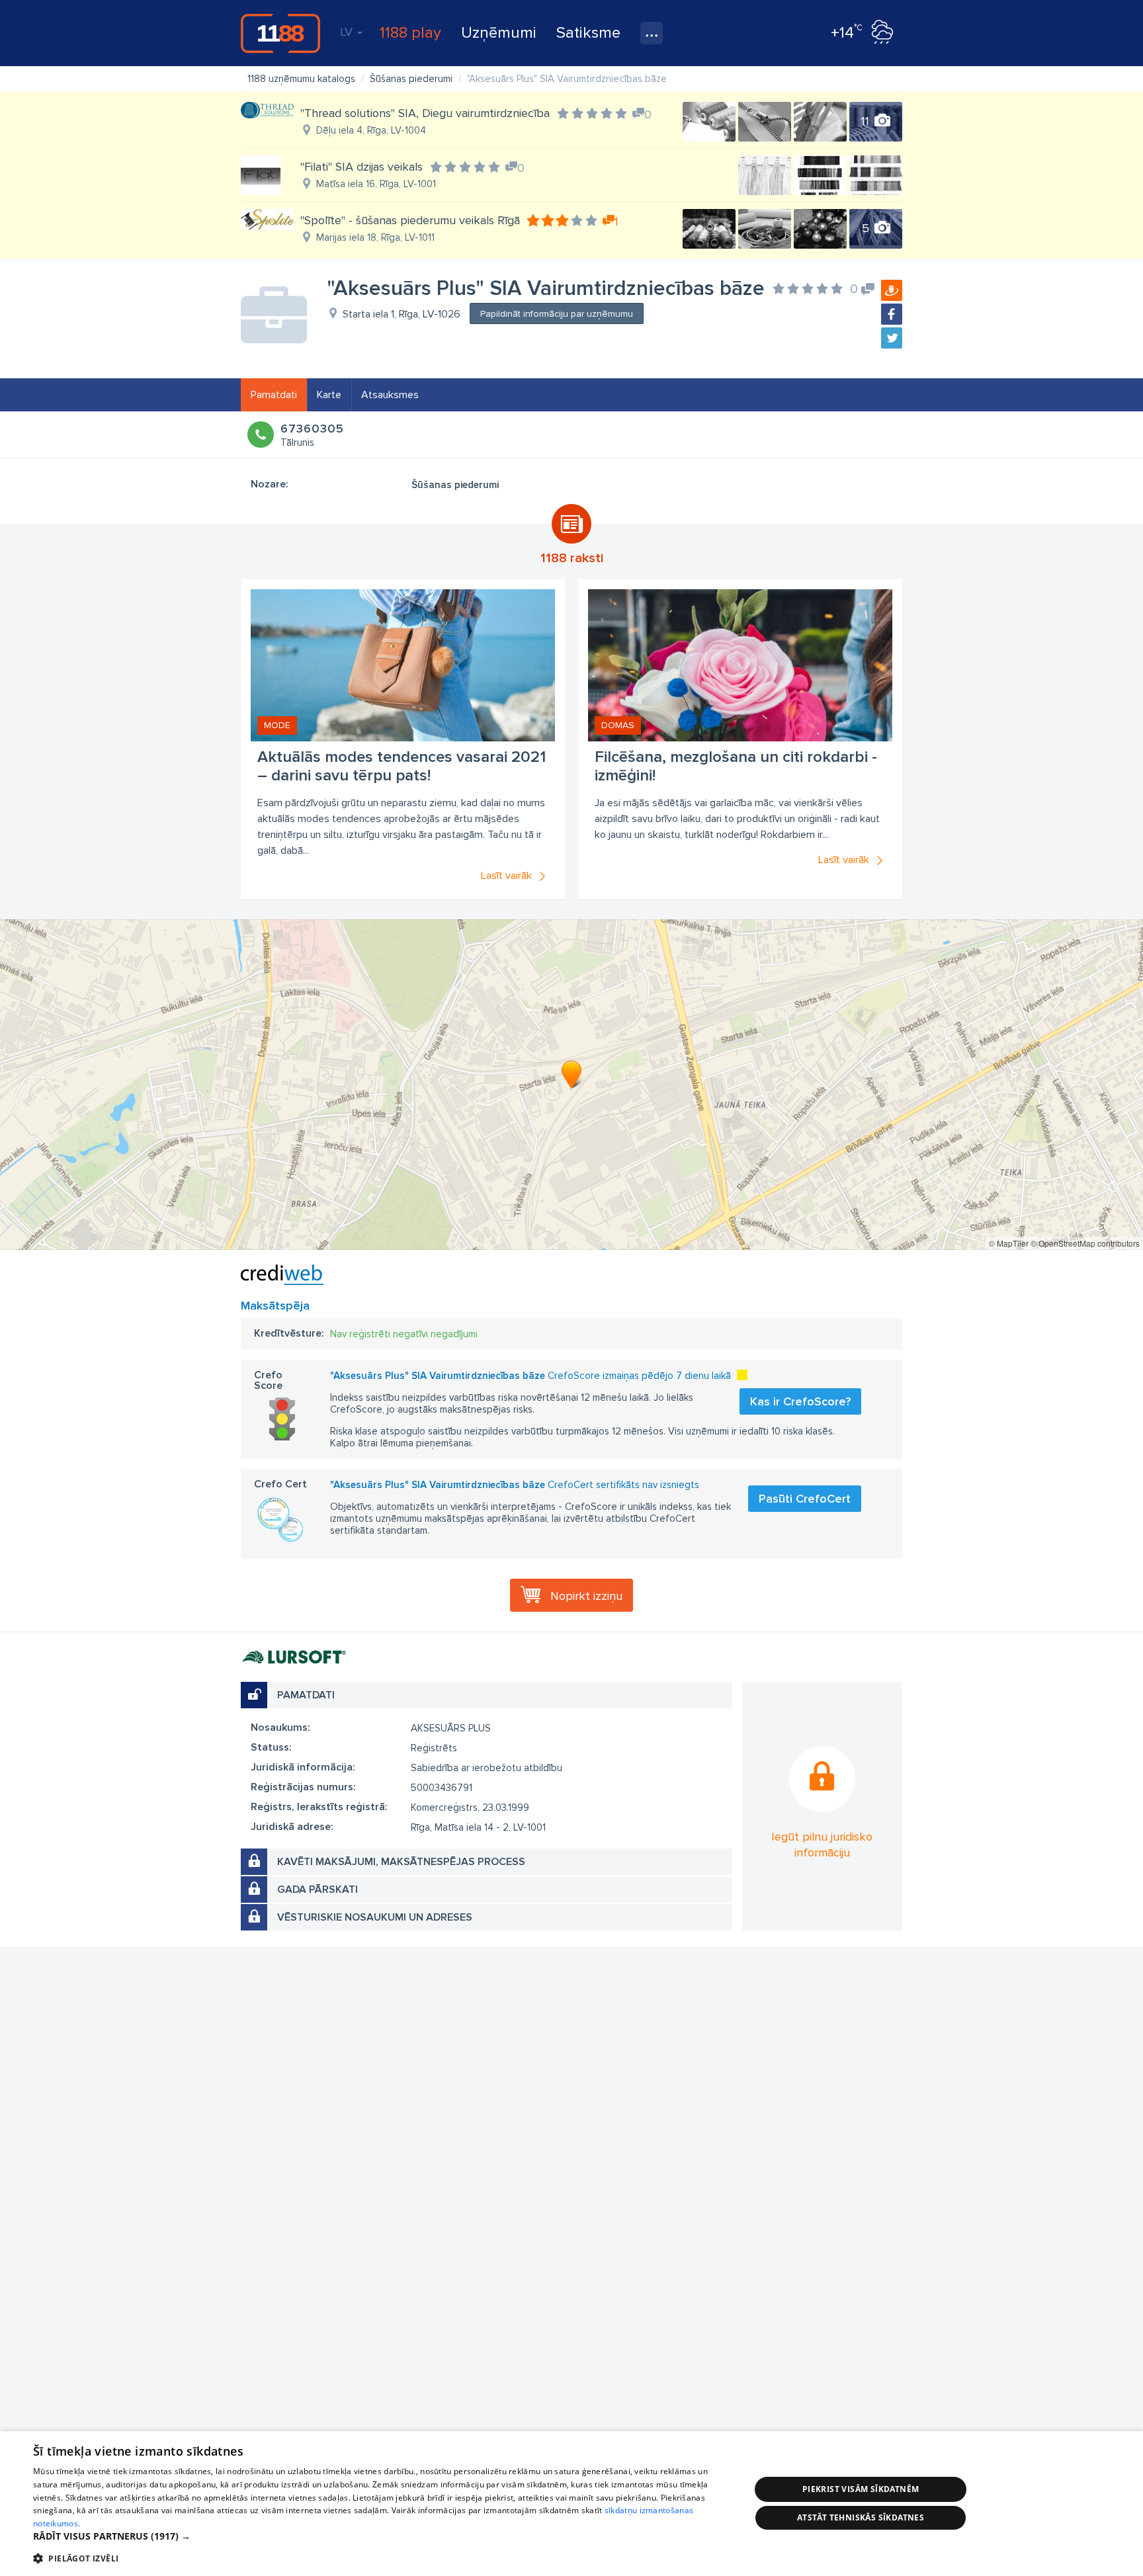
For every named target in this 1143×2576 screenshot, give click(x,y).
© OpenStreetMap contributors (1085, 1243)
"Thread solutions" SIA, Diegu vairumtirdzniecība (425, 113)
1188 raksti (572, 558)
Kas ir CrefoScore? (800, 1401)
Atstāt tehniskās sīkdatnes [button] (861, 2517)
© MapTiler (1009, 1243)
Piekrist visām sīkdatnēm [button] (861, 2489)
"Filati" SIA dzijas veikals (361, 167)
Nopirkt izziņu (586, 1596)
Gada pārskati (317, 1890)
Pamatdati (274, 395)
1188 (280, 33)
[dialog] (571, 2504)
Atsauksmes (390, 395)
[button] (381, 2536)
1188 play (410, 33)
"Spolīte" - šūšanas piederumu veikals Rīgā (410, 220)
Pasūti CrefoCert (805, 1499)
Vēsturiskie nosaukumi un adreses (375, 1917)
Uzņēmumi (499, 33)
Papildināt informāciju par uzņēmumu (557, 314)
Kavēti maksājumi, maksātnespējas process (401, 1862)
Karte (329, 395)
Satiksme (588, 33)
